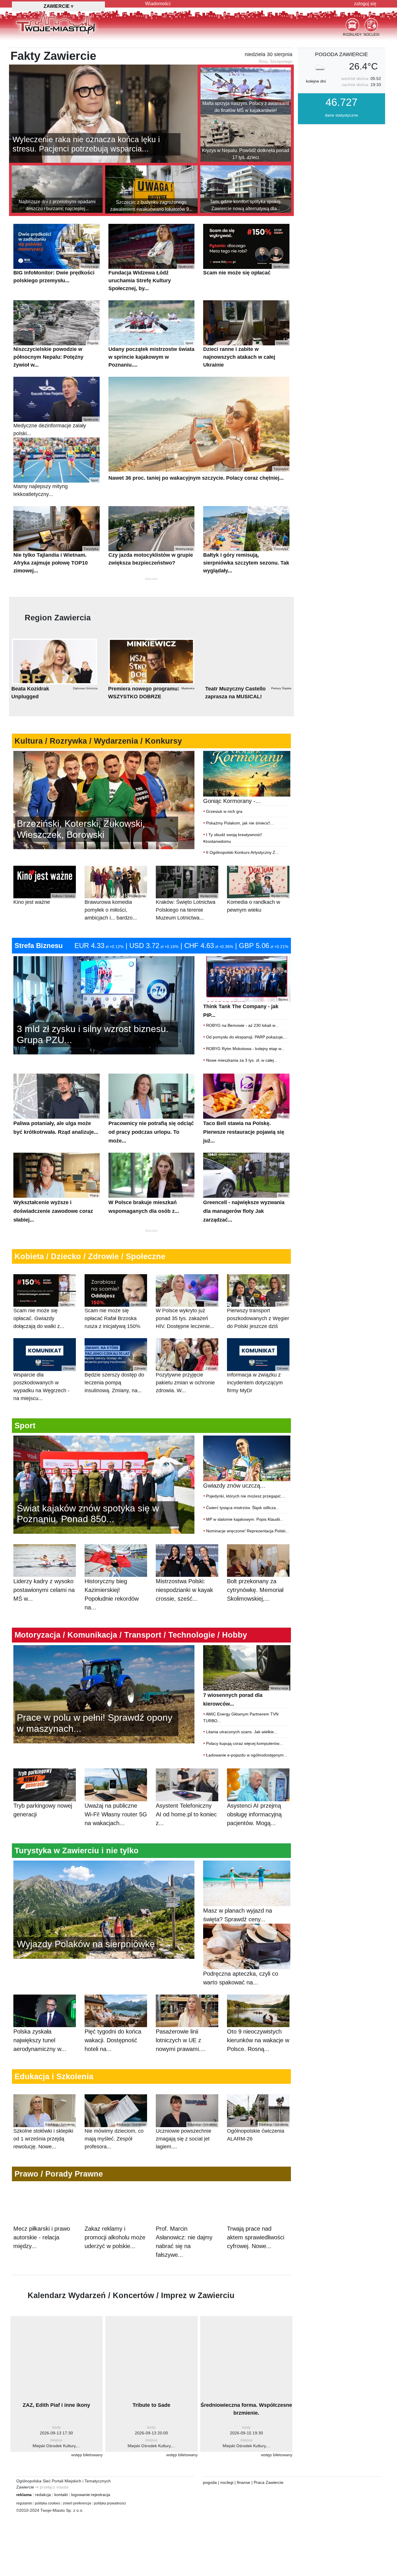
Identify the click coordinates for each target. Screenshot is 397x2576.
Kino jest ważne (44, 900)
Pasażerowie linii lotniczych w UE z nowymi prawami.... (181, 2040)
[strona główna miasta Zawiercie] (56, 23)
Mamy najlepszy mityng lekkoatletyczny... (56, 488)
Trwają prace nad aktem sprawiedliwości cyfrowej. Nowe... (256, 2237)
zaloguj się (365, 4)
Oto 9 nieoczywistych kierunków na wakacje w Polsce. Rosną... (258, 2040)
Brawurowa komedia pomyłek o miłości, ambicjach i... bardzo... (115, 907)
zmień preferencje (77, 2503)
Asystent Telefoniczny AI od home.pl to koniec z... (186, 1814)
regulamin (24, 2503)
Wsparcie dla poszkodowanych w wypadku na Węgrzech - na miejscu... (44, 1384)
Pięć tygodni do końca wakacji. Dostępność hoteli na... (113, 2040)
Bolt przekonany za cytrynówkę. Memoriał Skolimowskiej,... (255, 1590)
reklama (24, 2495)
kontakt (61, 2495)
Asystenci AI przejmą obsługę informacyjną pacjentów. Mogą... (254, 1814)
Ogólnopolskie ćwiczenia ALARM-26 (257, 2132)
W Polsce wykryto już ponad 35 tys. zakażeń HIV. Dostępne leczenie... (186, 1316)
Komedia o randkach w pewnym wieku (257, 904)
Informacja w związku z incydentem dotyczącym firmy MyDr (257, 1380)
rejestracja (101, 2495)
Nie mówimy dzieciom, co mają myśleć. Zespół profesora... (115, 2136)
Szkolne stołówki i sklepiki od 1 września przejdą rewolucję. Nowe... (44, 2136)
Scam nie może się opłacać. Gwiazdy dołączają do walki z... (44, 1316)
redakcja (43, 2495)
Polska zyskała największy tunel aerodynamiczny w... (40, 2040)
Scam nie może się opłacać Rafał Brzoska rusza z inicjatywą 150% (115, 1316)
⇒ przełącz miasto (52, 2487)
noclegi (227, 2482)
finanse (244, 2482)
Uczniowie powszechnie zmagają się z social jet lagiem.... (186, 2136)
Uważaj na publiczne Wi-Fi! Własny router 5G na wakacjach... (116, 1814)
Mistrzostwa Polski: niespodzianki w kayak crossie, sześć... (184, 1590)
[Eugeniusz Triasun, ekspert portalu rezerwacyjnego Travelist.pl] (104, 1909)
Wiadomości (158, 4)
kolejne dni (316, 81)
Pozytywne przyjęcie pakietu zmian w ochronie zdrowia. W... (186, 1380)
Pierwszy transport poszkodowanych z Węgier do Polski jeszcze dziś (258, 1316)
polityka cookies (48, 2503)
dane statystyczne (341, 115)
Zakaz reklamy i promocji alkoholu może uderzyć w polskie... (115, 2237)
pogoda (210, 2482)
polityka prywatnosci (110, 2503)
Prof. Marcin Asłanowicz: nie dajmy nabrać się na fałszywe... (184, 2242)
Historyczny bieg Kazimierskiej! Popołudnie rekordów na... (112, 1594)
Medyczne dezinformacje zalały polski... (56, 427)
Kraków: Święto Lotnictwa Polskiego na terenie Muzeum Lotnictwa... (186, 907)
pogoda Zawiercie (341, 54)
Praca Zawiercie (269, 2482)
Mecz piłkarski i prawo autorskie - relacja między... (42, 2237)
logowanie (81, 2495)
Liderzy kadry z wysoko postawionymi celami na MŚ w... (44, 1590)
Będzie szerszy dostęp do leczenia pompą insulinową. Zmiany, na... (115, 1380)
